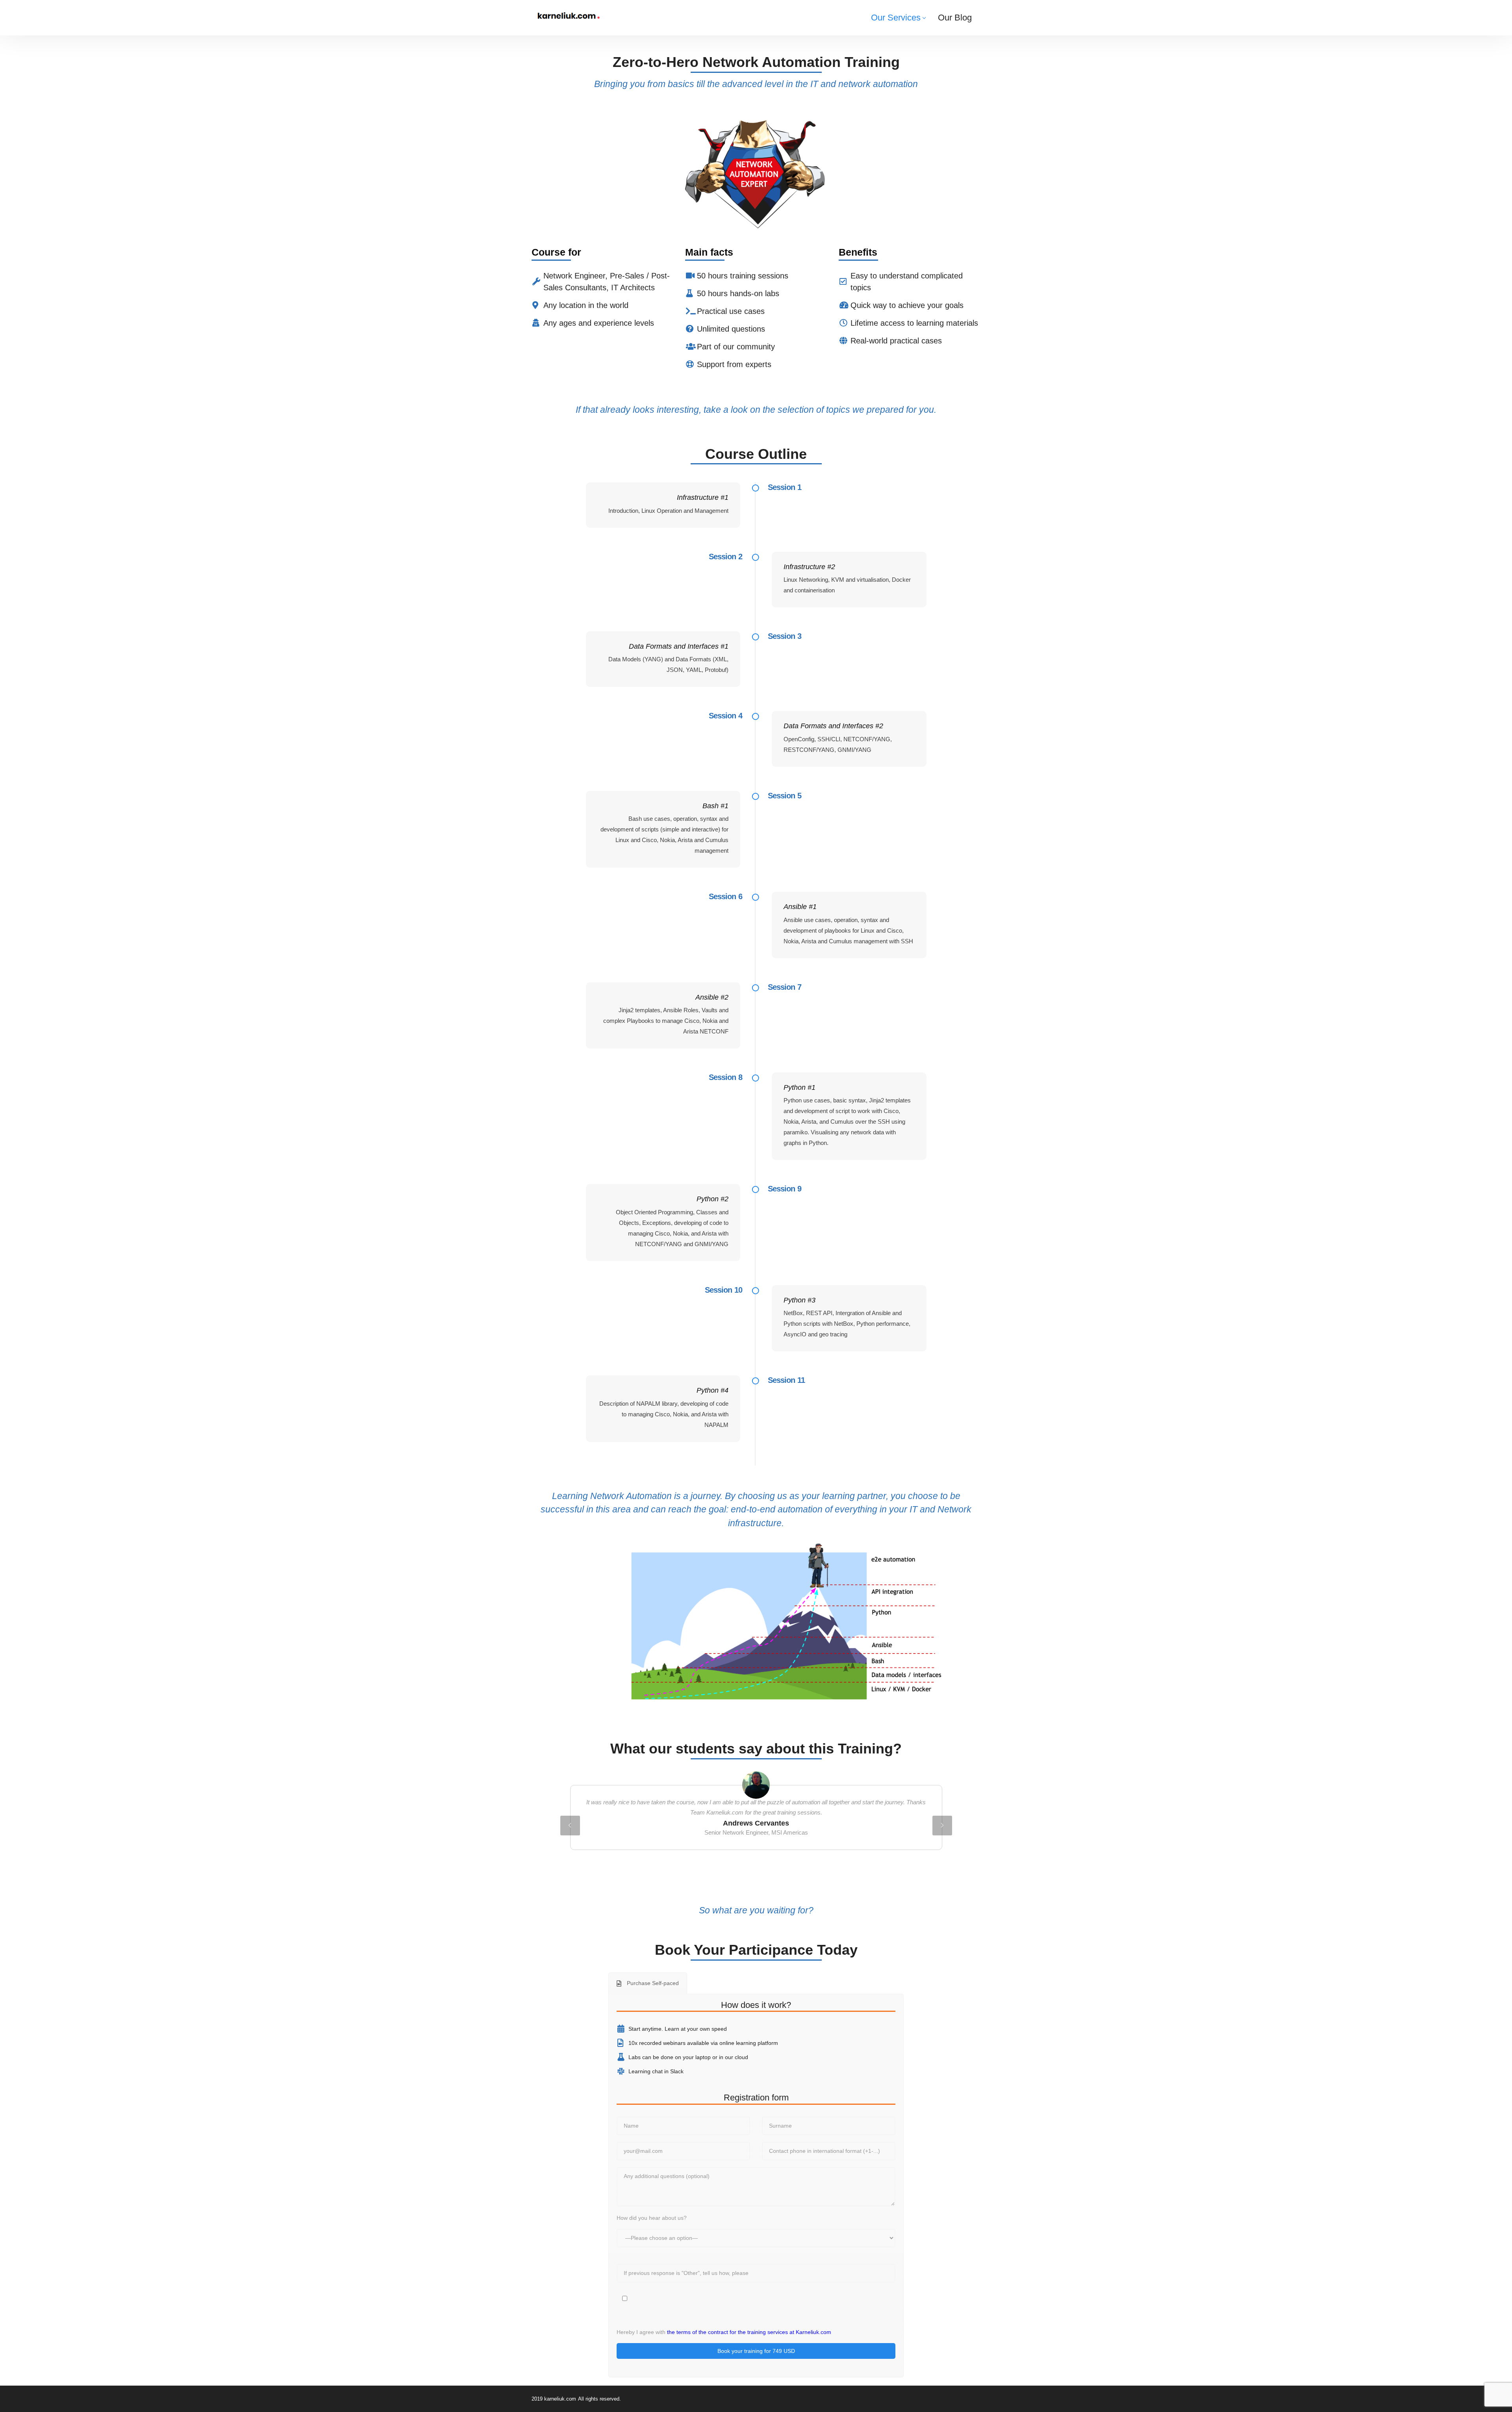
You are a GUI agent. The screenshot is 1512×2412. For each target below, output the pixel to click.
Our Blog (955, 18)
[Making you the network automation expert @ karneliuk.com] (568, 16)
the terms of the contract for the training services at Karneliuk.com (749, 2332)
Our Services (896, 18)
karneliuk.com (560, 2399)
